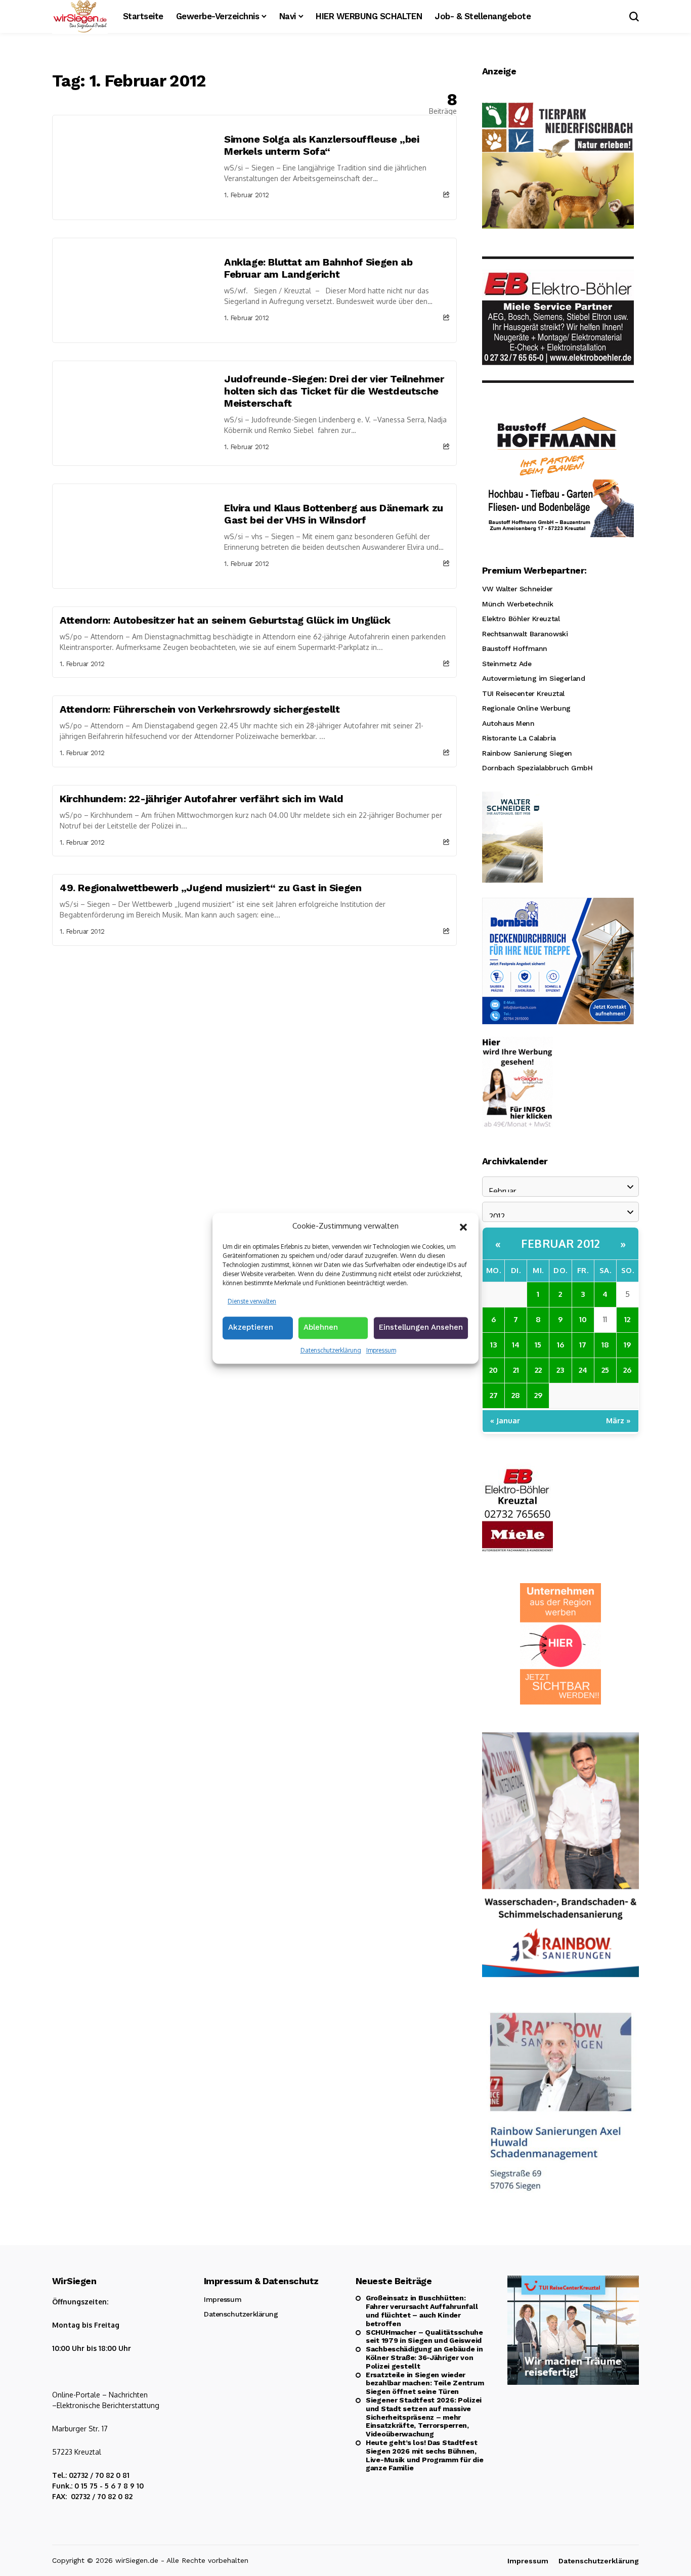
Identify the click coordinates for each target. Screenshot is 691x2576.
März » (618, 1421)
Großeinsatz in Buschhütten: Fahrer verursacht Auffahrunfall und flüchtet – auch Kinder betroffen (422, 2310)
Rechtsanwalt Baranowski (525, 634)
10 (583, 1319)
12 (627, 1319)
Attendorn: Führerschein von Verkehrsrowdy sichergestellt (200, 709)
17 (583, 1345)
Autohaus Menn (508, 723)
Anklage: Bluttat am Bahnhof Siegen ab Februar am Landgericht (318, 268)
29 (538, 1395)
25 (605, 1370)
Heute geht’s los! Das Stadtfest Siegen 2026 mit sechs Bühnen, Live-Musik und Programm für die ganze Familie (424, 2455)
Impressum (381, 1350)
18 (605, 1345)
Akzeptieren (251, 1327)
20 (493, 1370)
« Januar (505, 1421)
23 (560, 1370)
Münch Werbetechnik (517, 604)
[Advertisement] (254, 1022)
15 (538, 1345)
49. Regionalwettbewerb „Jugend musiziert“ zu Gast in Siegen (210, 888)
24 (583, 1370)
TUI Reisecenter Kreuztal (523, 693)
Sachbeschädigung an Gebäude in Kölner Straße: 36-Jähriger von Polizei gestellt (424, 2357)
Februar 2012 (560, 1243)
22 (538, 1370)
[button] (463, 1226)
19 (627, 1345)
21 (516, 1370)
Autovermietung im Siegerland (533, 678)
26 (627, 1370)
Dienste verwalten (252, 1301)
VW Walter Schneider (517, 589)
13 (493, 1345)
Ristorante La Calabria (519, 738)
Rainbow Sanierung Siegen (527, 753)
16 (560, 1345)
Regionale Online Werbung (526, 708)
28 (516, 1395)
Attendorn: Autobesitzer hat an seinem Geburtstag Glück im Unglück (225, 620)
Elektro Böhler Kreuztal (521, 619)
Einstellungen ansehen (421, 1327)
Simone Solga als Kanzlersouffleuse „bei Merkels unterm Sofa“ (321, 145)
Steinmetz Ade (507, 664)
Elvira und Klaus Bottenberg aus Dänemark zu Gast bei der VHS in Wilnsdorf (334, 514)
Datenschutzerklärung (331, 1350)
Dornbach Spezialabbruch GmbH (537, 768)
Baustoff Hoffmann (515, 648)
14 (516, 1345)
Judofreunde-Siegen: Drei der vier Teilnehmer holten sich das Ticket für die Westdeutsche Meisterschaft (334, 391)
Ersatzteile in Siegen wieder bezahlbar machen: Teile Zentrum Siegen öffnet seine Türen (425, 2383)
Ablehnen (321, 1327)
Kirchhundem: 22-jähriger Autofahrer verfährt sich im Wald (201, 799)
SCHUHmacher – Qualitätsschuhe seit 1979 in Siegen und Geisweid (424, 2337)
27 (494, 1395)
